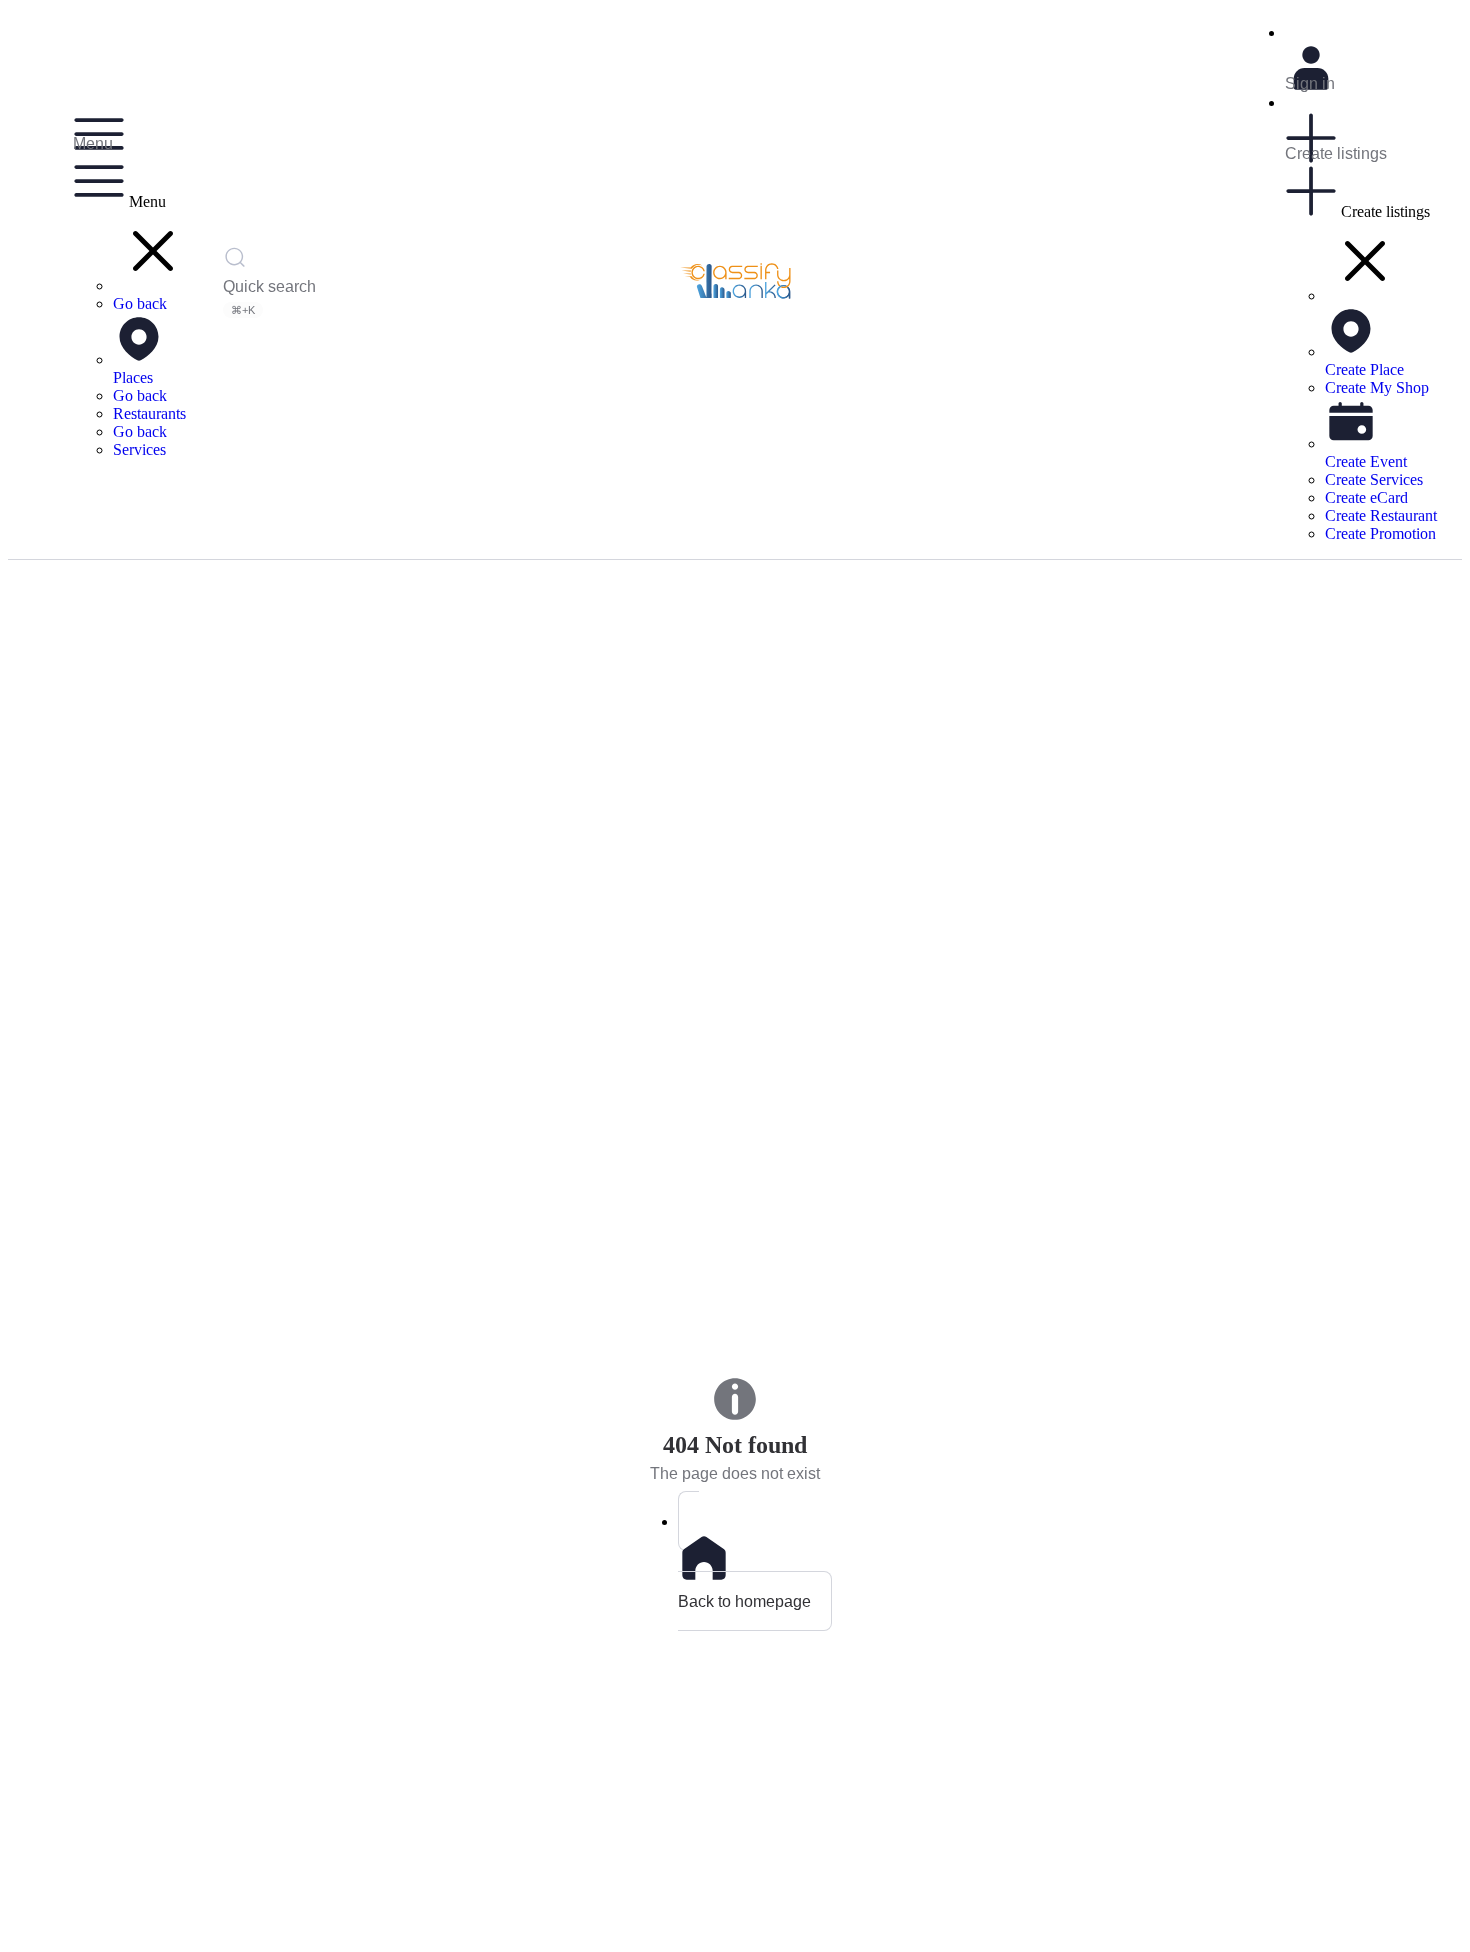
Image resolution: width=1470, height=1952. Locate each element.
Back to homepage (744, 1601)
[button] (153, 285)
